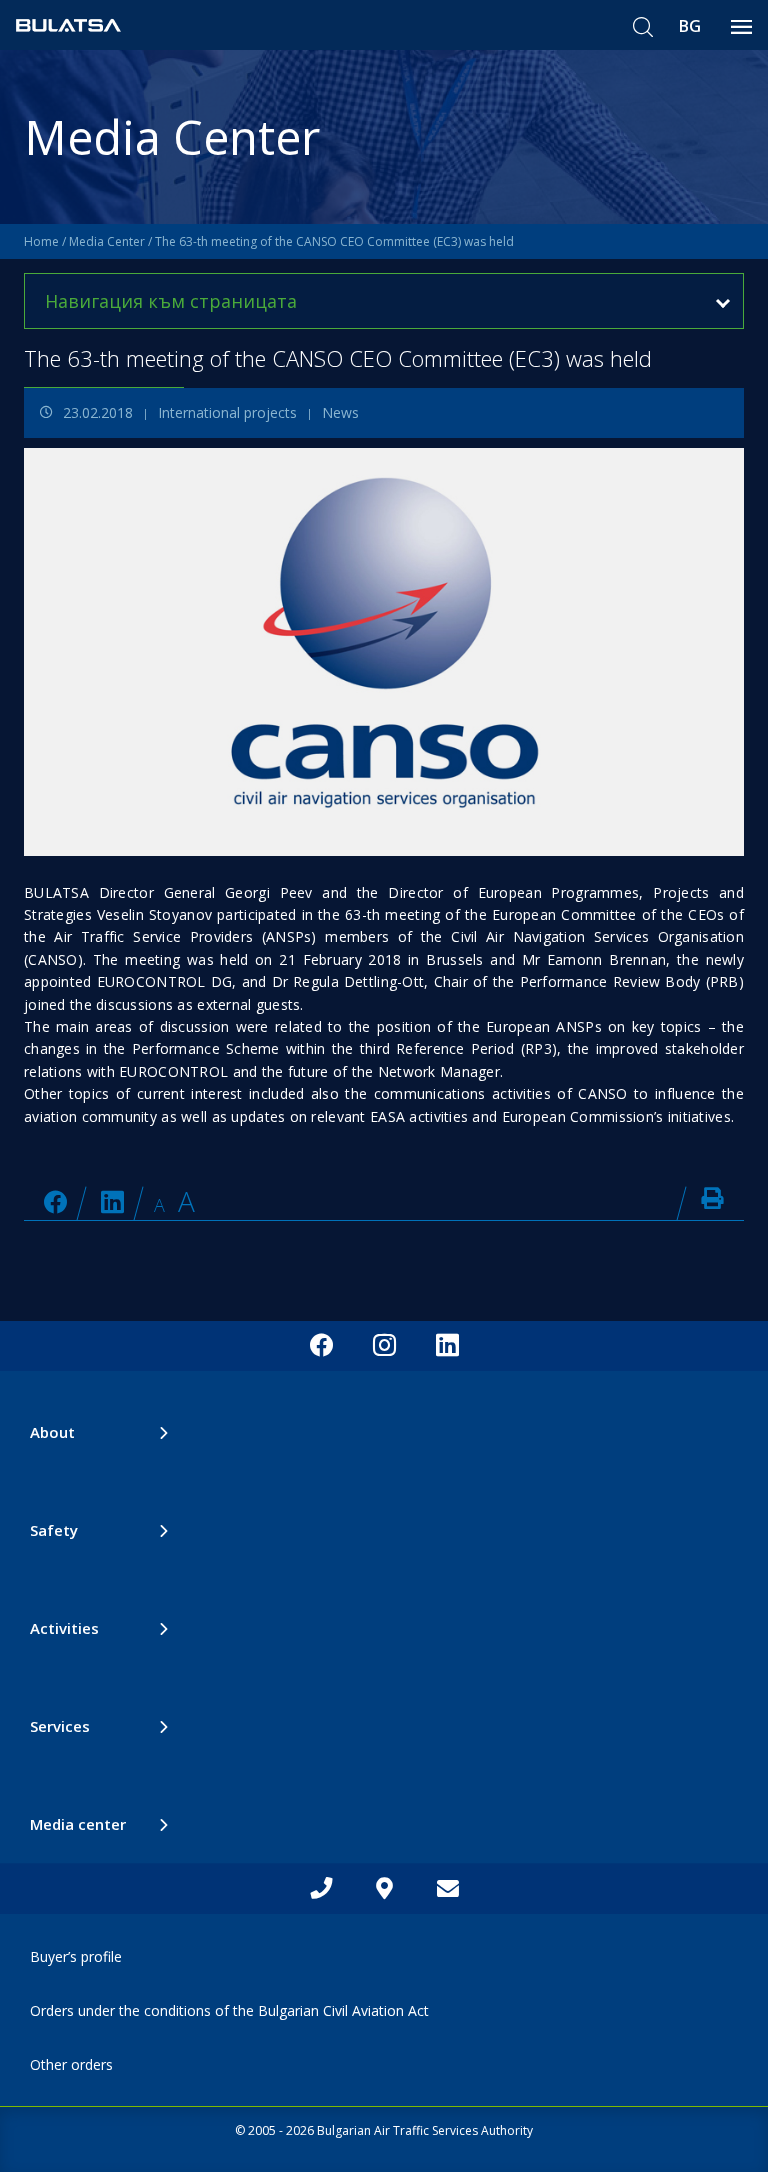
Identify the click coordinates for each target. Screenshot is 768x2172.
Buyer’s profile (76, 1956)
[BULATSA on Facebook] (55, 1201)
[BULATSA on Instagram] (384, 1346)
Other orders (71, 2064)
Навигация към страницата (171, 301)
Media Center (107, 241)
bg (690, 26)
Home (41, 241)
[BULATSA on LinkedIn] (112, 1201)
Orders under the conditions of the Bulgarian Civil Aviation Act (229, 2010)
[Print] (712, 1197)
